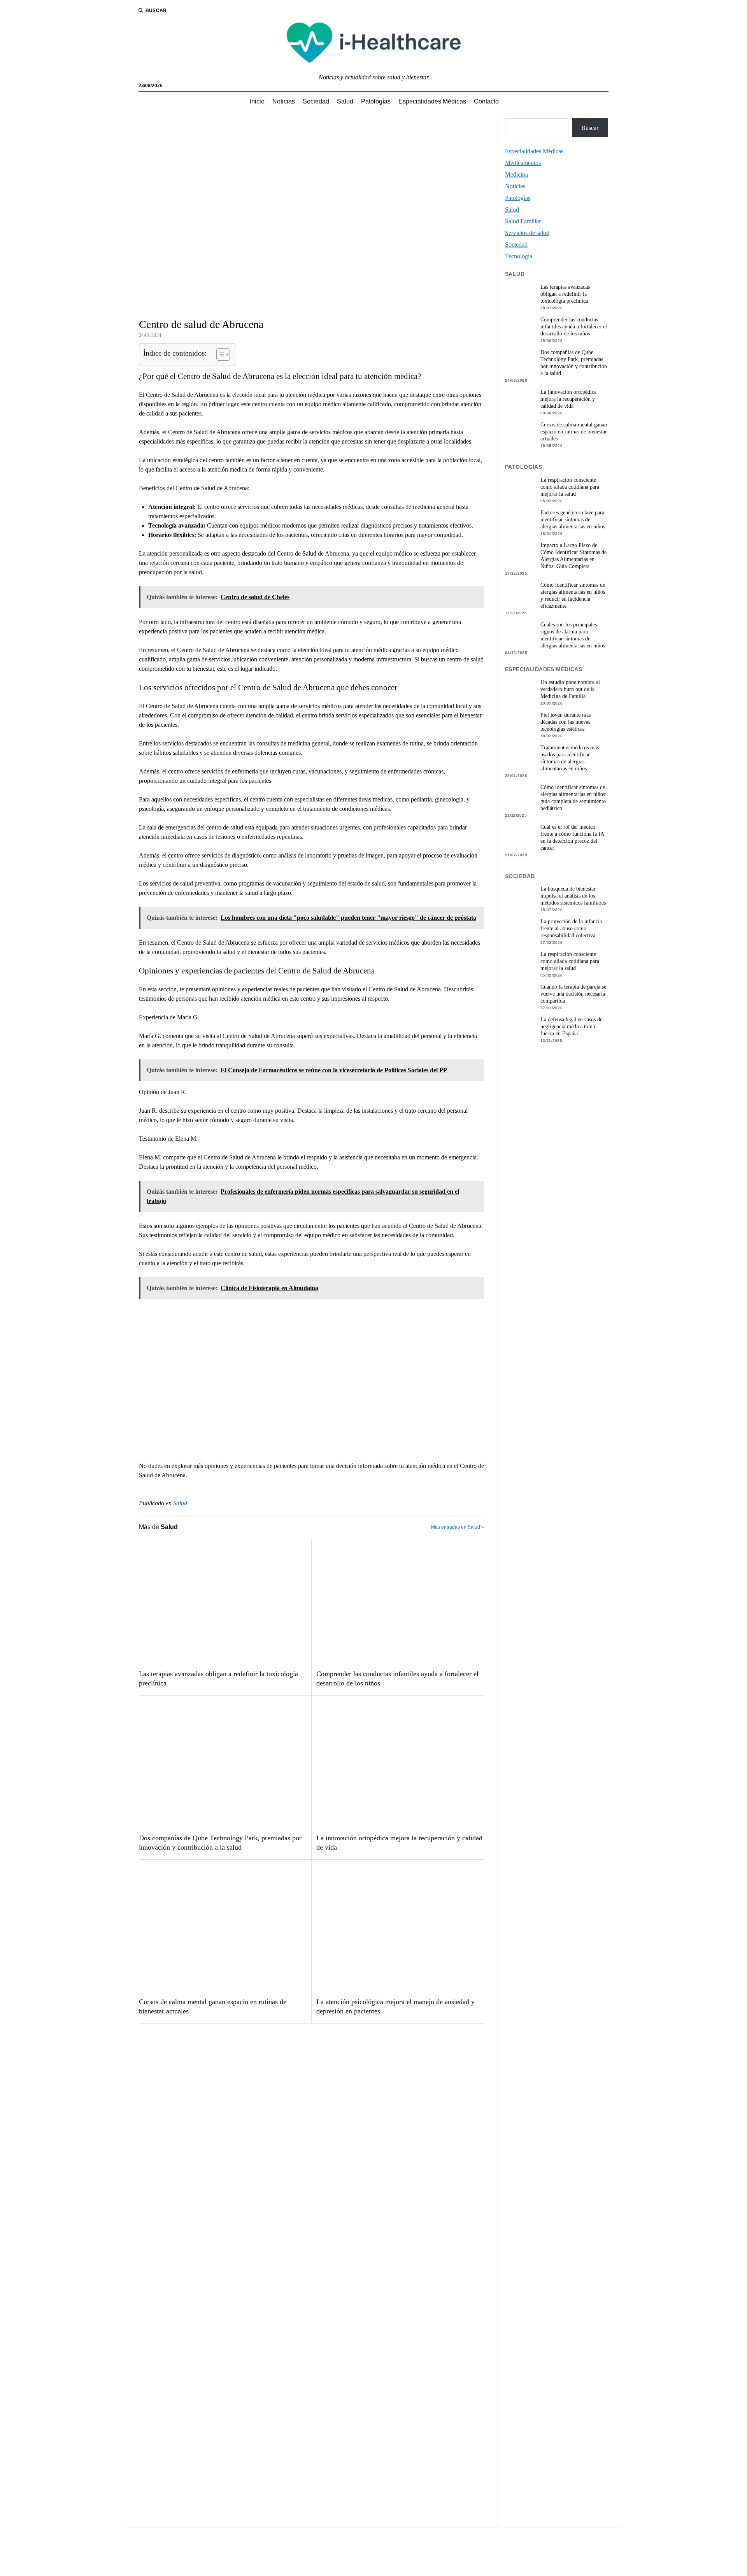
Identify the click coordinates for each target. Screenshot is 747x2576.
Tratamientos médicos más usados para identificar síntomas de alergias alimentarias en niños (570, 758)
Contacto (486, 101)
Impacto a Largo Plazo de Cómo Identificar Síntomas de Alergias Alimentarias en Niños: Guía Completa (573, 556)
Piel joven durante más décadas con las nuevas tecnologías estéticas (566, 722)
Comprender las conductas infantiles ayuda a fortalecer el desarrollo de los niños (397, 1678)
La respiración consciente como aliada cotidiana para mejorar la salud (570, 487)
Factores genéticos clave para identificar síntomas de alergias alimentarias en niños (573, 520)
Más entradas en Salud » (458, 1527)
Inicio (257, 101)
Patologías (376, 101)
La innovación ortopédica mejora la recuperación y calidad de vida (399, 1843)
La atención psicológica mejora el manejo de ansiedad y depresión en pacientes (395, 2006)
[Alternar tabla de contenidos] (219, 354)
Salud (345, 101)
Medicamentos (523, 163)
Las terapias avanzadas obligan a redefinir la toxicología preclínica (218, 1678)
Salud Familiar (523, 221)
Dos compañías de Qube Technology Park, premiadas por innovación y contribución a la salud (220, 1843)
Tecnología (519, 256)
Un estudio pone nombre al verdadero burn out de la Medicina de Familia (570, 689)
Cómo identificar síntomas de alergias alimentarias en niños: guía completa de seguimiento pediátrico (573, 798)
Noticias (284, 101)
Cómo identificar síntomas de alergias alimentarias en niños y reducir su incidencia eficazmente (573, 595)
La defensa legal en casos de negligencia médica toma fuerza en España (571, 1027)
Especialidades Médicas (432, 101)
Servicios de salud (527, 233)
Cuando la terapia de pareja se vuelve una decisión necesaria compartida (573, 994)
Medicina (516, 174)
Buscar (590, 128)
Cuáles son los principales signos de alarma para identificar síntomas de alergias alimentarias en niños (573, 635)
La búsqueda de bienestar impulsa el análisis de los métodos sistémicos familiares (573, 896)
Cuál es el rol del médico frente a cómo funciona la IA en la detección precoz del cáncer (572, 837)
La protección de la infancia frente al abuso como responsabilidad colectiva (571, 929)
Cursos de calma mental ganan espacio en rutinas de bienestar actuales (213, 2006)
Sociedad (316, 101)
